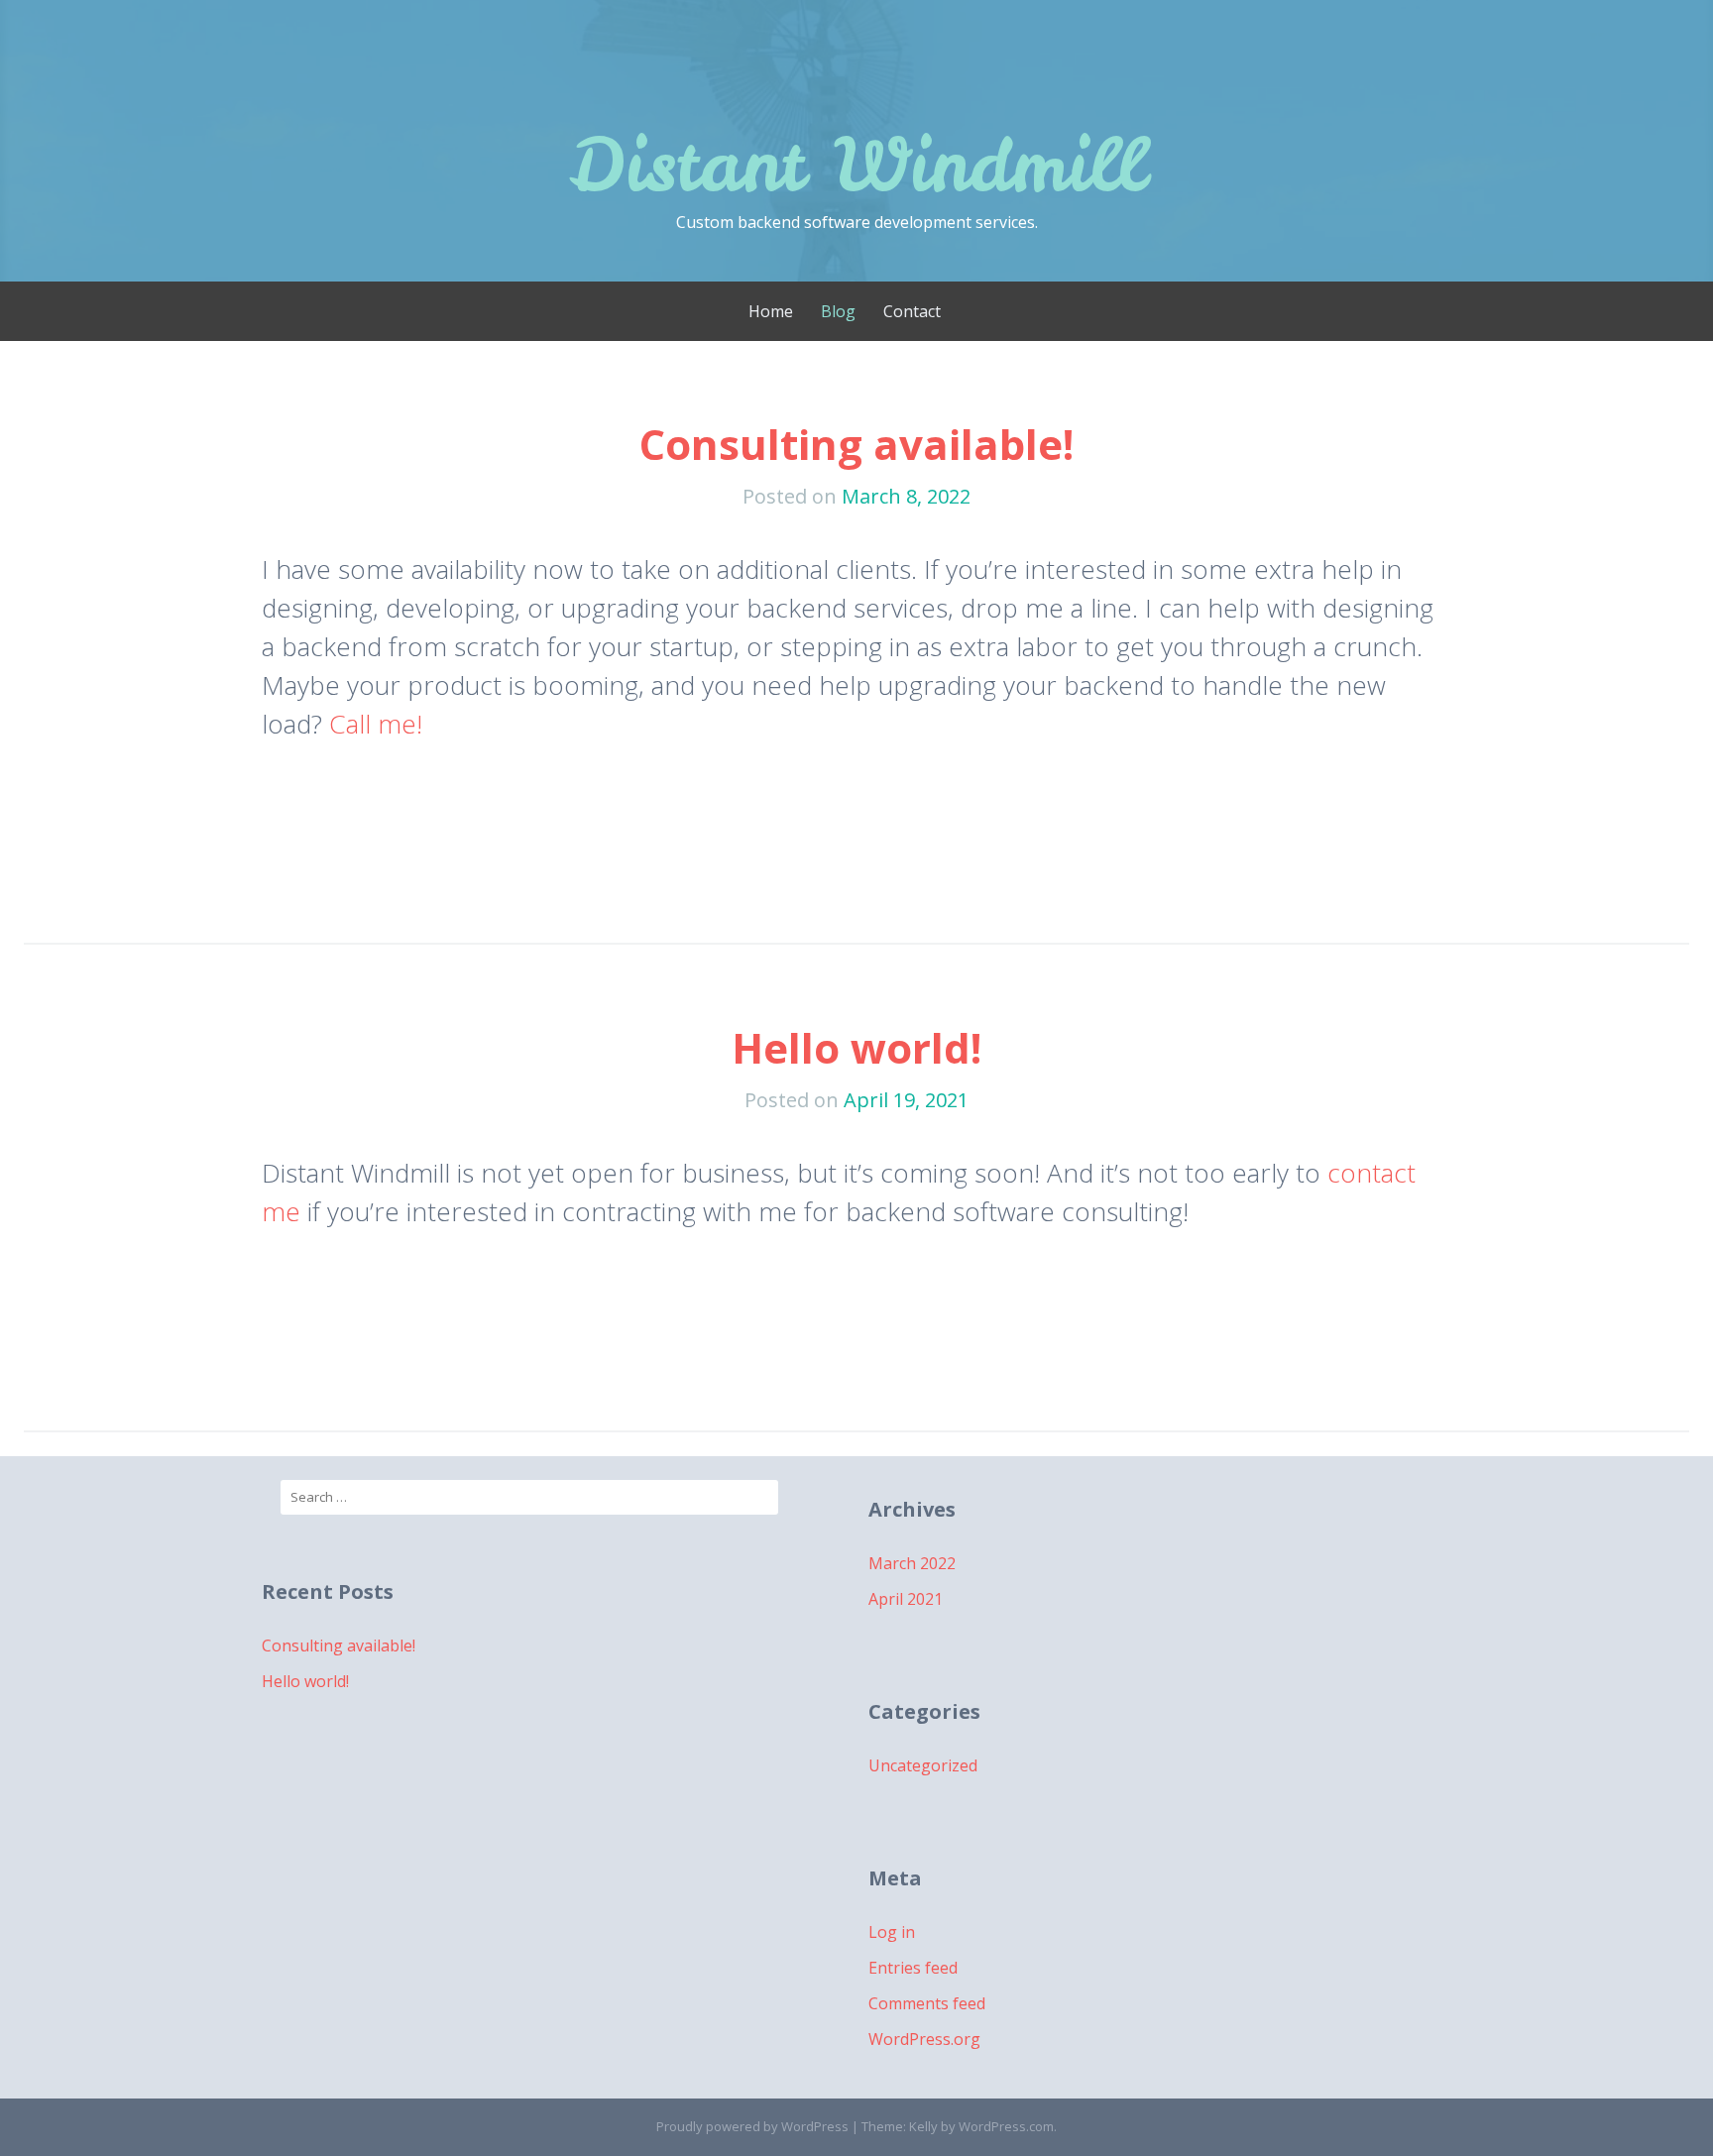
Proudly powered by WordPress (752, 2126)
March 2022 (912, 1563)
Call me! (376, 724)
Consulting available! (856, 444)
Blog (838, 311)
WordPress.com (1006, 2126)
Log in (892, 1932)
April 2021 (906, 1599)
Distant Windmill (856, 164)
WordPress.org (924, 2039)
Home (771, 311)
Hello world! (856, 1047)
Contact (912, 311)
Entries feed (913, 1968)
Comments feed (927, 2003)
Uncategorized (923, 1765)
